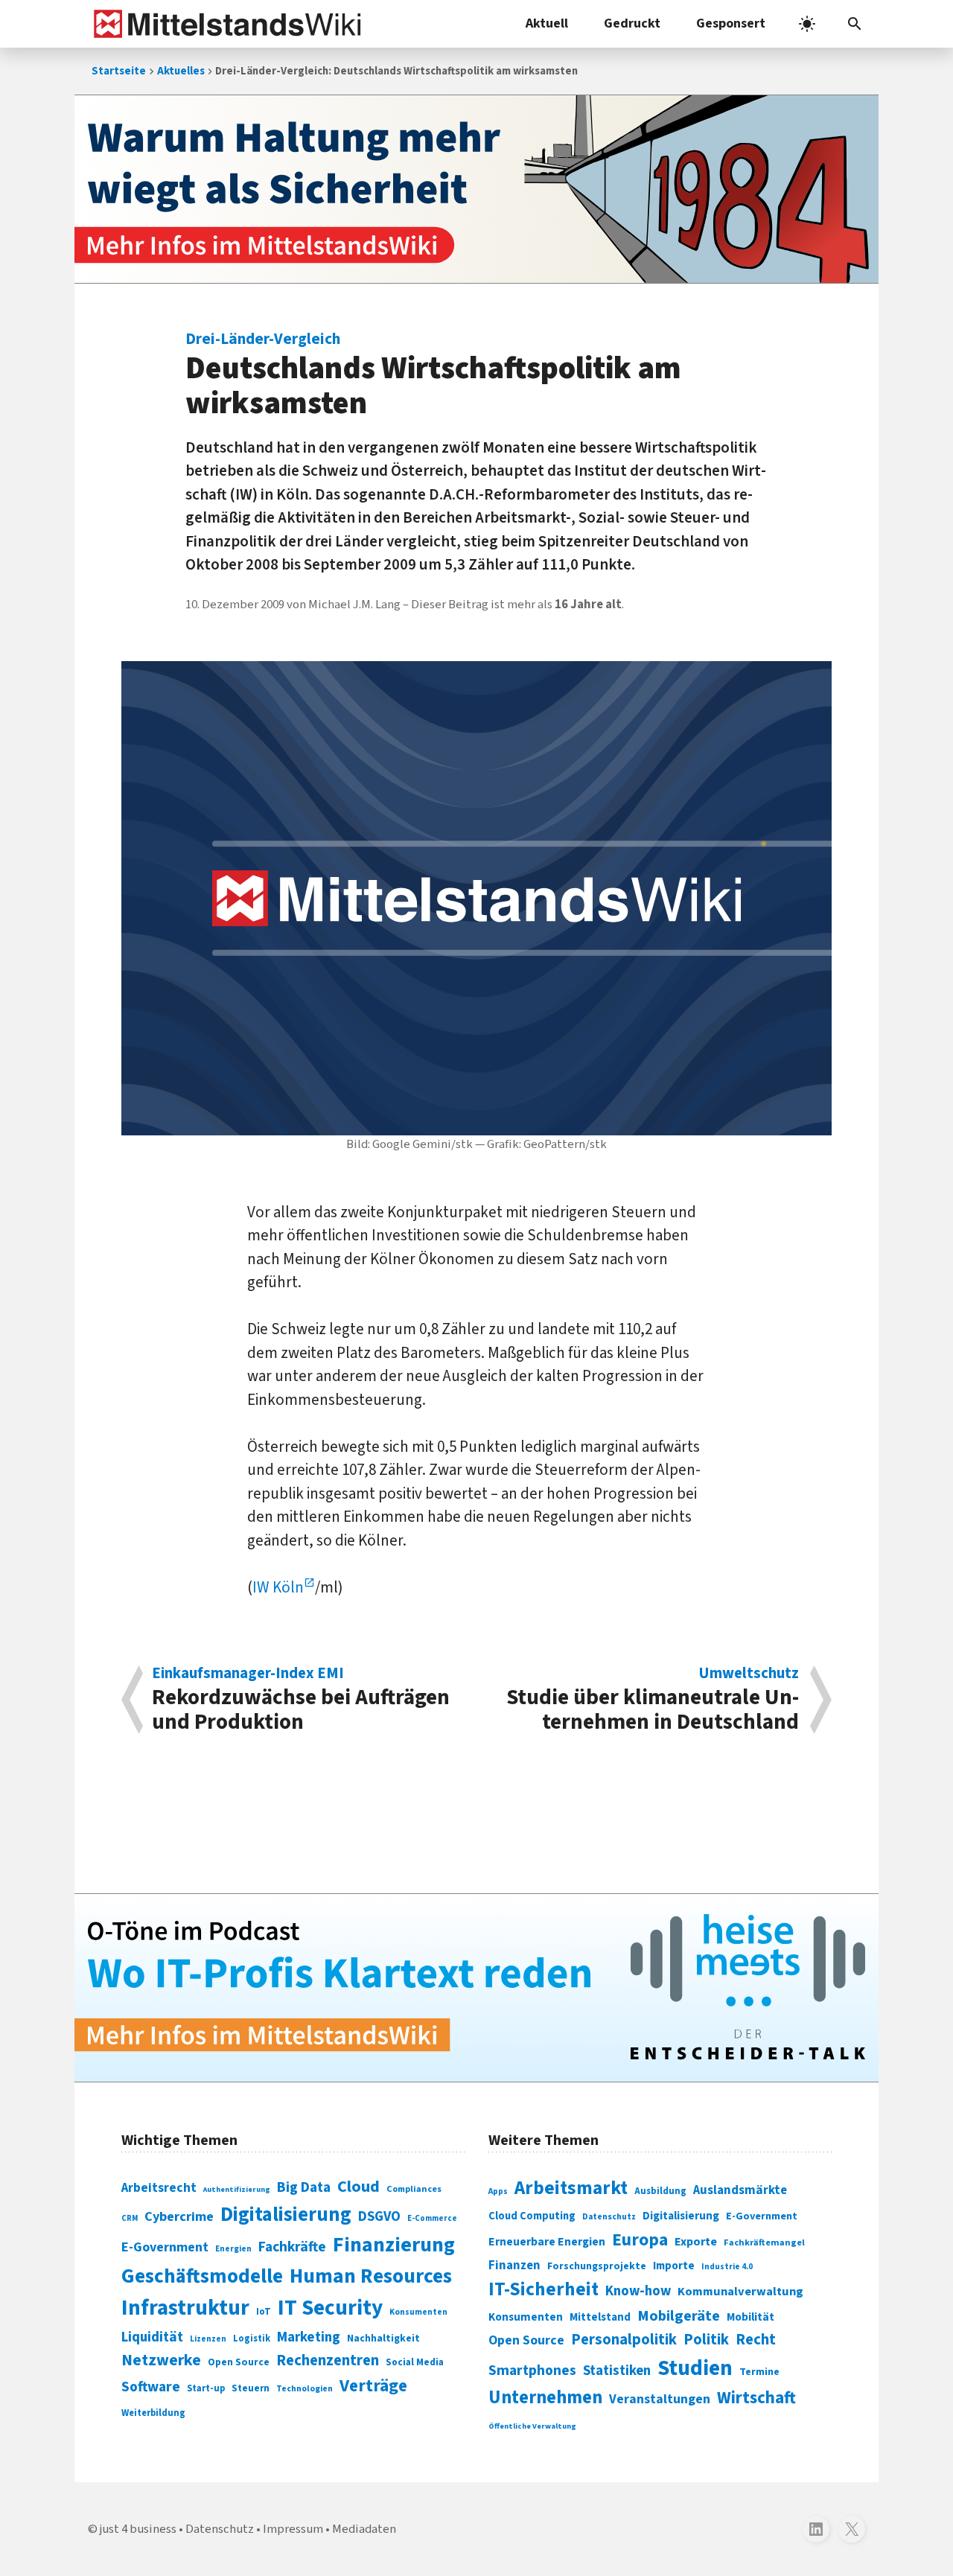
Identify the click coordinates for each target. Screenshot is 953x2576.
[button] (855, 24)
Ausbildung (660, 2191)
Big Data (304, 2187)
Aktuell (547, 23)
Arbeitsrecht (159, 2188)
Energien (233, 2249)
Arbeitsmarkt (571, 2188)
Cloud (358, 2187)
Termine (759, 2372)
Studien (695, 2368)
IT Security (330, 2308)
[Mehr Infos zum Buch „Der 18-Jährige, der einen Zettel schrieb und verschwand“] (476, 189)
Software (151, 2387)
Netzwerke (161, 2360)
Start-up (206, 2388)
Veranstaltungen (660, 2399)
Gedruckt (632, 23)
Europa (640, 2240)
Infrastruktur (185, 2308)
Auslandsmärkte (740, 2190)
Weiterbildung (153, 2413)
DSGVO (379, 2217)
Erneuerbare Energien (547, 2242)
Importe (674, 2266)
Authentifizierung (237, 2189)
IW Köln (278, 1587)
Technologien (305, 2389)
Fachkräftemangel (764, 2242)
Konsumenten (418, 2312)
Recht (756, 2340)
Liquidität (152, 2337)
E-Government (165, 2247)
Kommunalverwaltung (740, 2292)
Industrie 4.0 (727, 2266)
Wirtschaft (756, 2398)
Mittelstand (600, 2317)
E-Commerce (432, 2218)
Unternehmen (545, 2398)
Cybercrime (179, 2216)
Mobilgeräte (679, 2316)
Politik (706, 2340)
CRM (130, 2218)
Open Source (239, 2362)
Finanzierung (394, 2245)
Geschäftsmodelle (202, 2276)
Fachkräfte (292, 2247)
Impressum (293, 2529)
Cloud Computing (532, 2216)
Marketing (309, 2337)
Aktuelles (181, 71)
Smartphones (532, 2371)
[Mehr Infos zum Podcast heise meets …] (476, 1988)
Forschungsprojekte (597, 2266)
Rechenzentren (328, 2360)
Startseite (119, 71)
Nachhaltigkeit (383, 2339)
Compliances (414, 2189)
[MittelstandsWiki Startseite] (224, 24)
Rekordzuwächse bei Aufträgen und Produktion (301, 1700)
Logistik (252, 2339)
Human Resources (371, 2276)
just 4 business (138, 2529)
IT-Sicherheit (544, 2289)
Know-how (638, 2291)
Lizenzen (208, 2339)
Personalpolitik (624, 2340)
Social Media (415, 2362)
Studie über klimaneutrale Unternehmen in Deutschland (653, 1700)
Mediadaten (364, 2529)
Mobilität (750, 2317)
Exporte (696, 2242)
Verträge (373, 2386)
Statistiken (617, 2371)
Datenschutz (609, 2217)
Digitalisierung (286, 2215)
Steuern (251, 2388)
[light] (807, 24)
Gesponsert (731, 23)
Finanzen (514, 2266)
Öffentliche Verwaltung (532, 2426)
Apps (498, 2191)
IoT (264, 2312)
